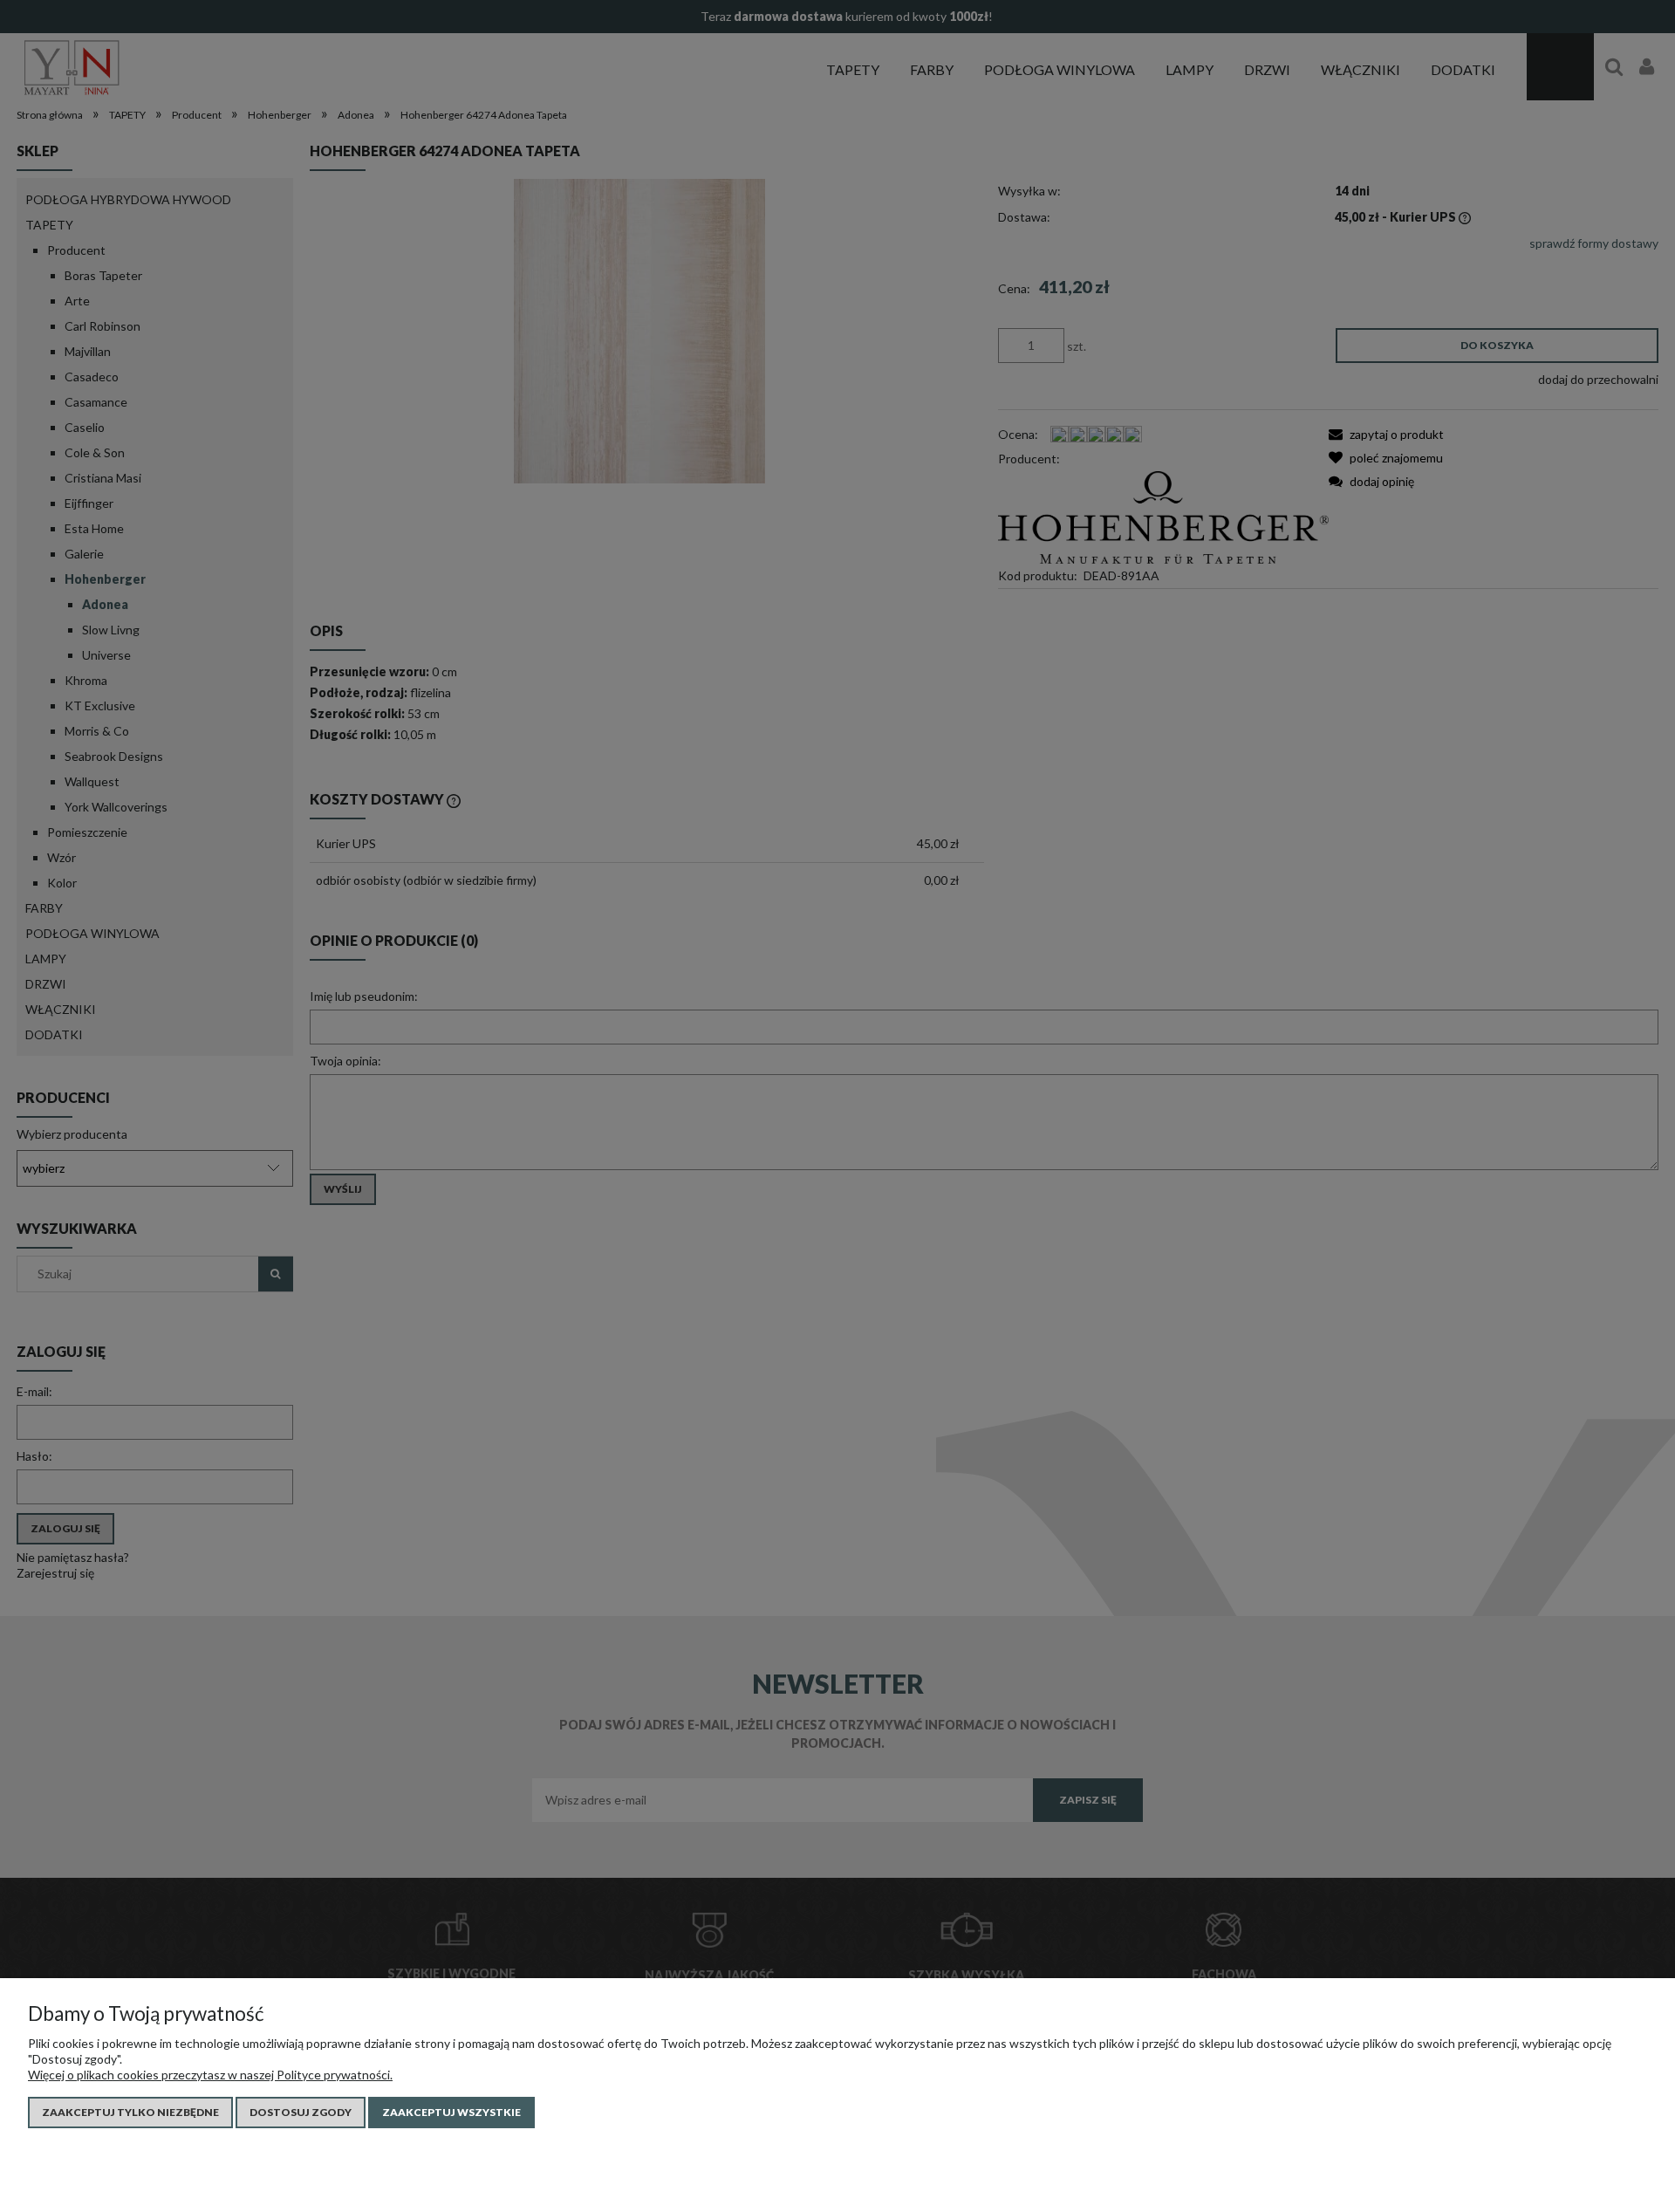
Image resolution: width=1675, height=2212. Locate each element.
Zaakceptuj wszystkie (451, 2112)
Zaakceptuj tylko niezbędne (130, 2112)
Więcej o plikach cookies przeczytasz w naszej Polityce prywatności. (210, 2075)
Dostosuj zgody (301, 2112)
